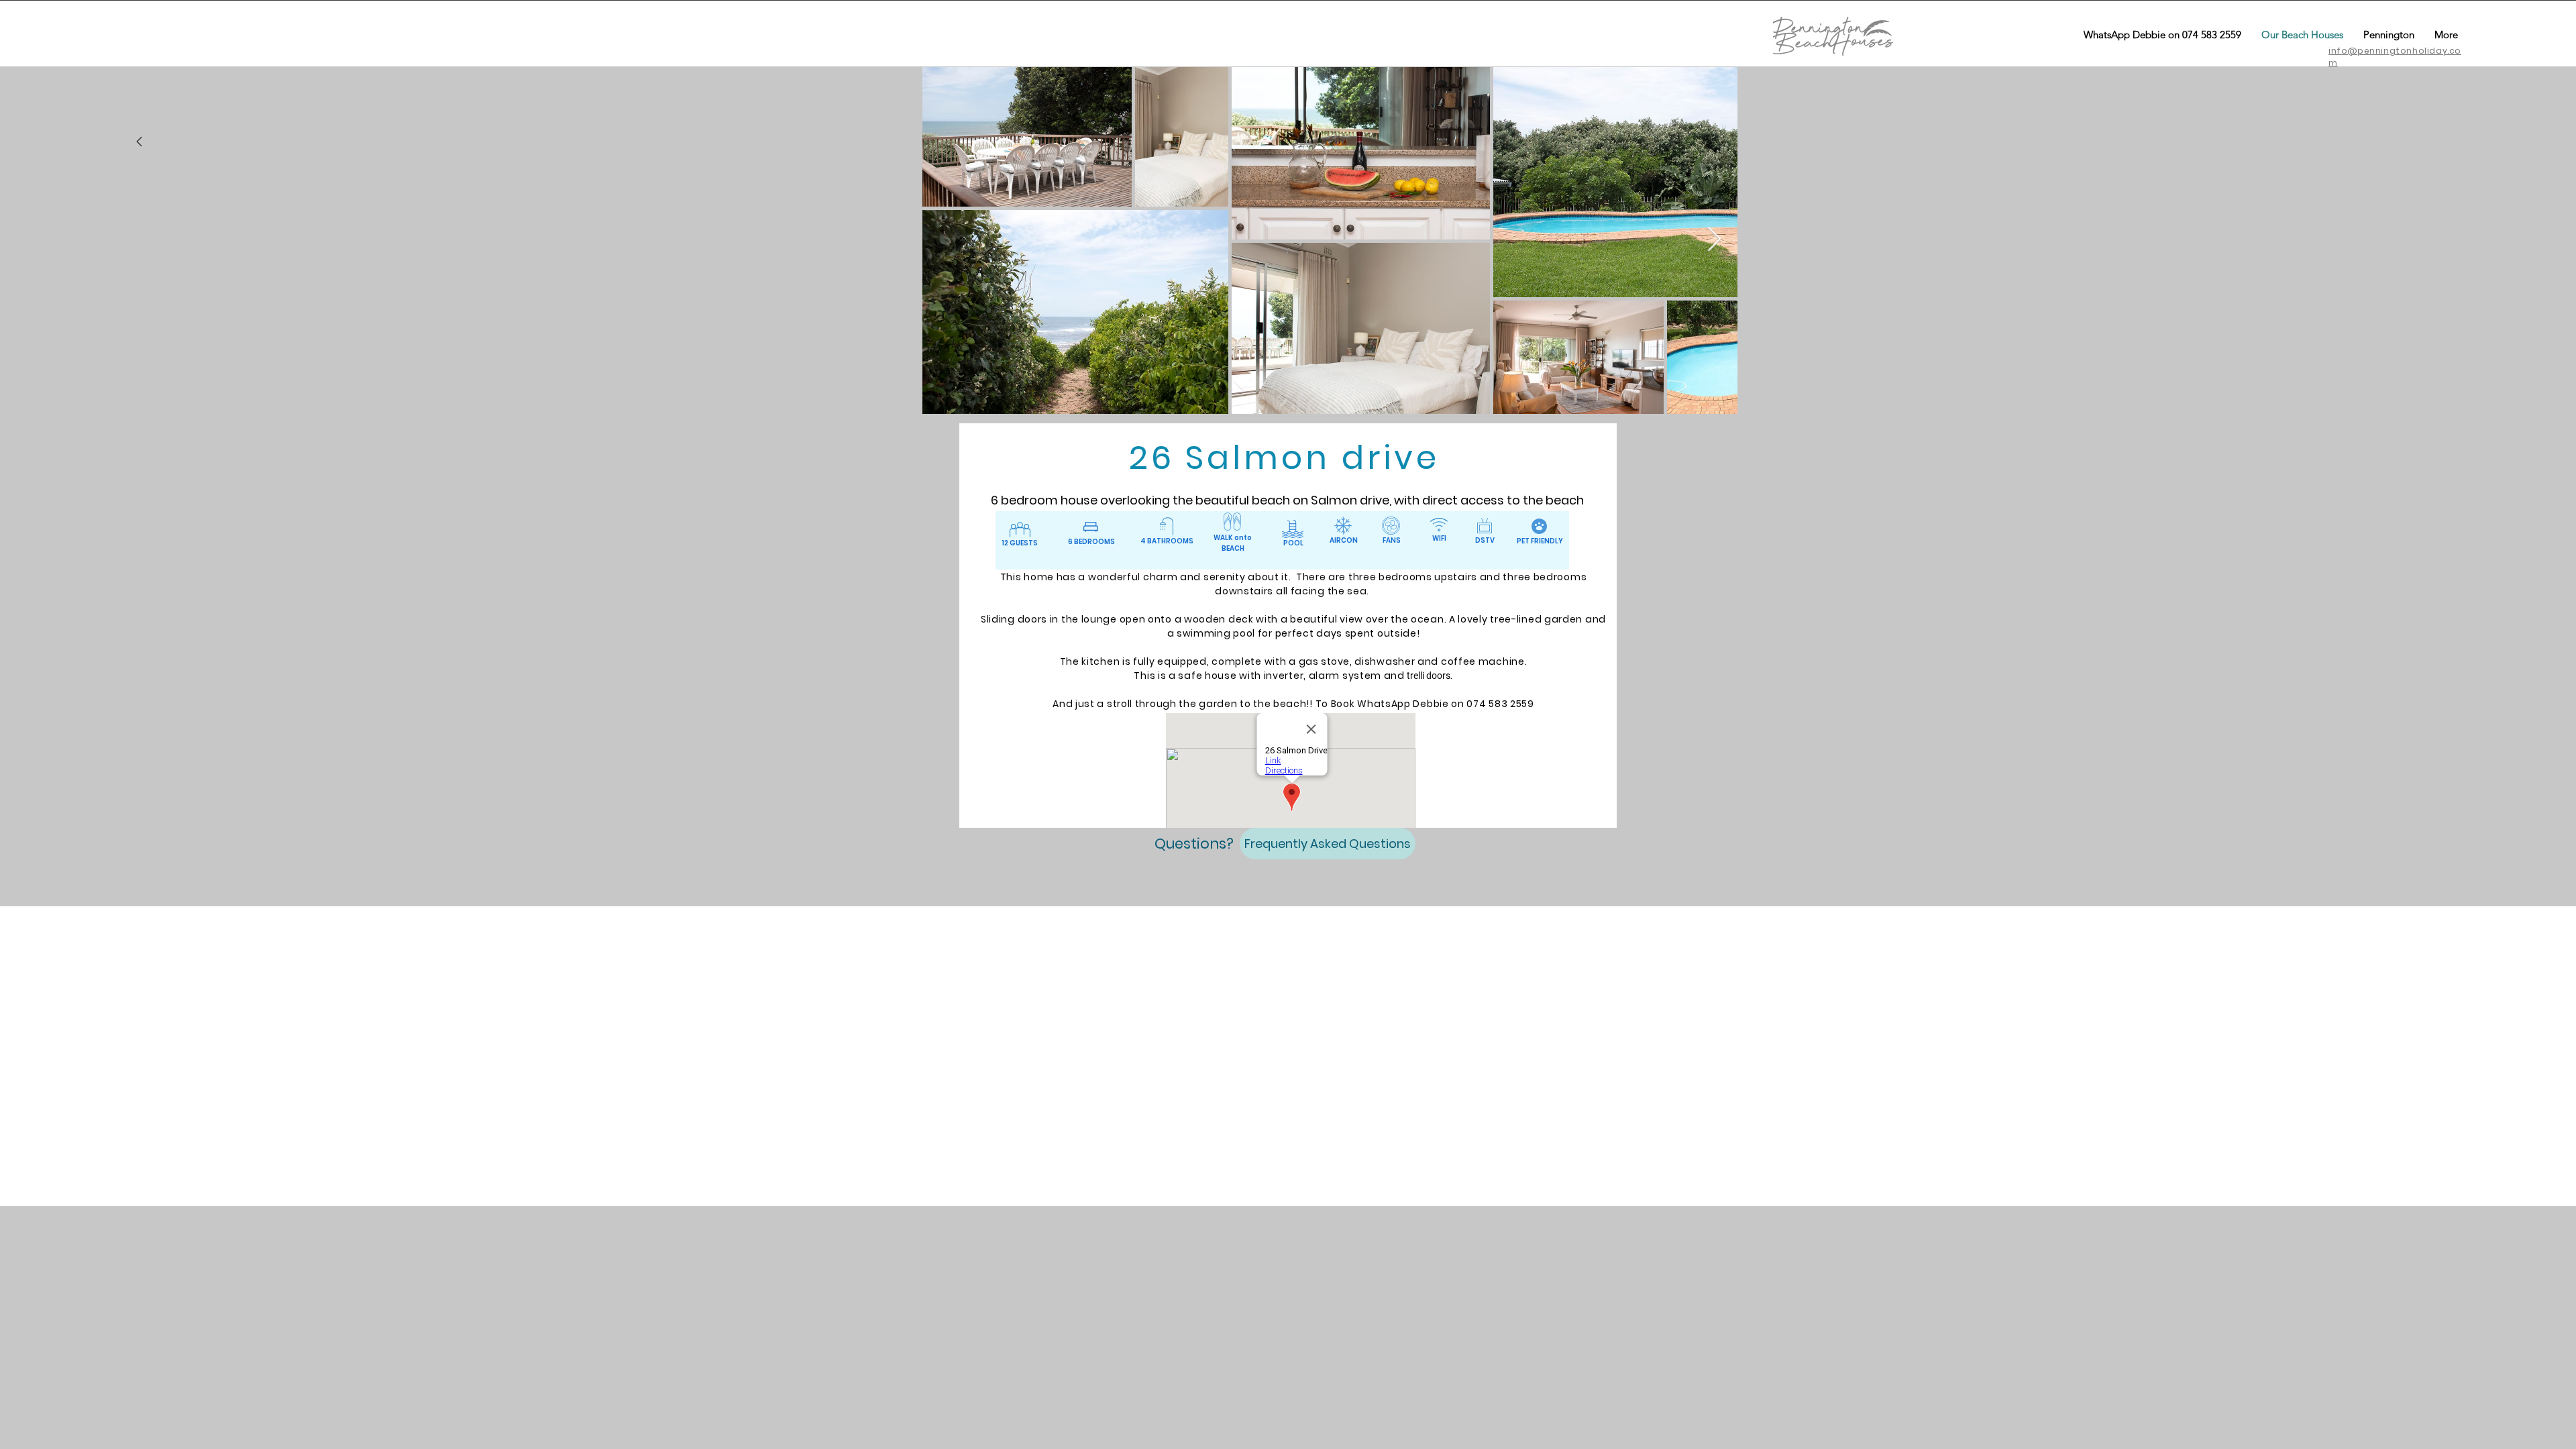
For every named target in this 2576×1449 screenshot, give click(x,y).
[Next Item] (1714, 240)
